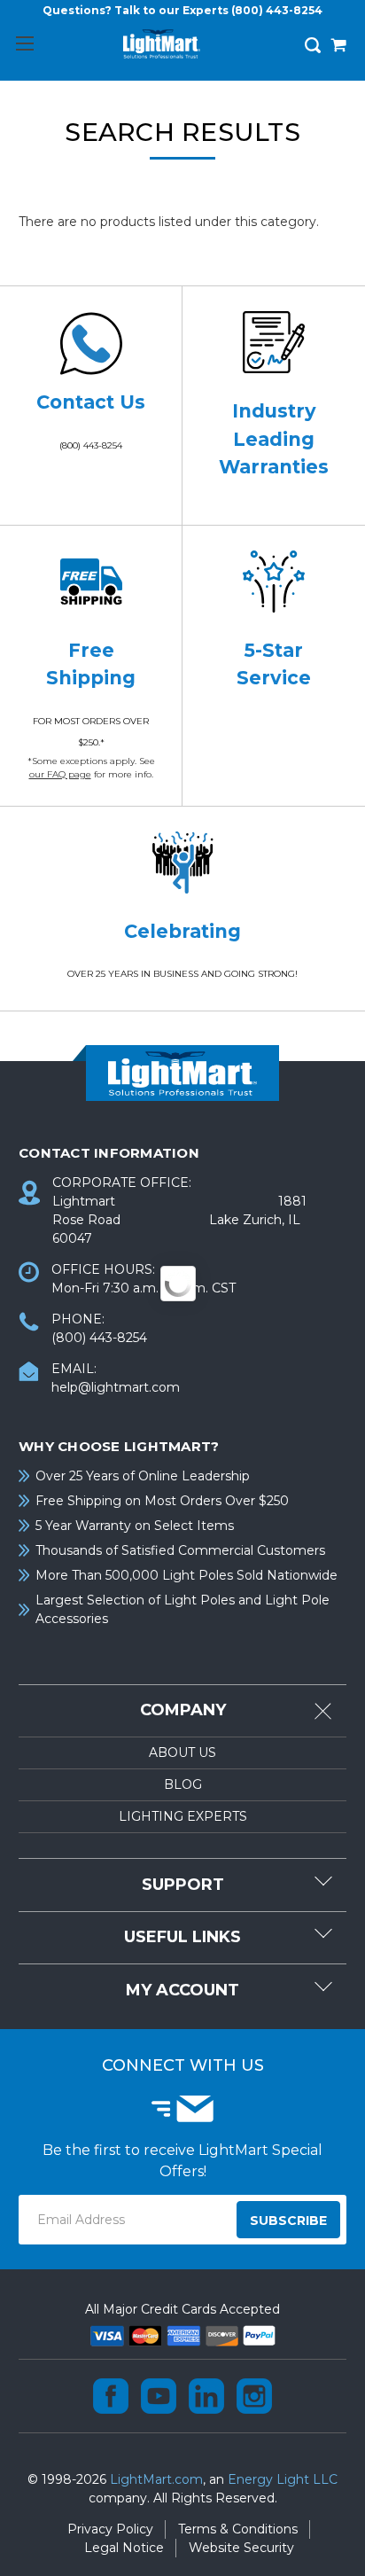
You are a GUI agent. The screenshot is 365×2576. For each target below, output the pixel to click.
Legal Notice (124, 2548)
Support (183, 1885)
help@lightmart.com (116, 1387)
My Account (182, 1990)
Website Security (241, 2548)
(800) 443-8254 (277, 10)
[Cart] (338, 47)
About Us (182, 1752)
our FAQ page (60, 774)
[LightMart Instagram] (254, 2396)
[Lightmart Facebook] (111, 2396)
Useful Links (182, 1937)
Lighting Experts (183, 1816)
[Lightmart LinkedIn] (206, 2396)
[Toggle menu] (24, 43)
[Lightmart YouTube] (159, 2396)
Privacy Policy (110, 2529)
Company (183, 1710)
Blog (183, 1784)
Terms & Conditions (238, 2529)
